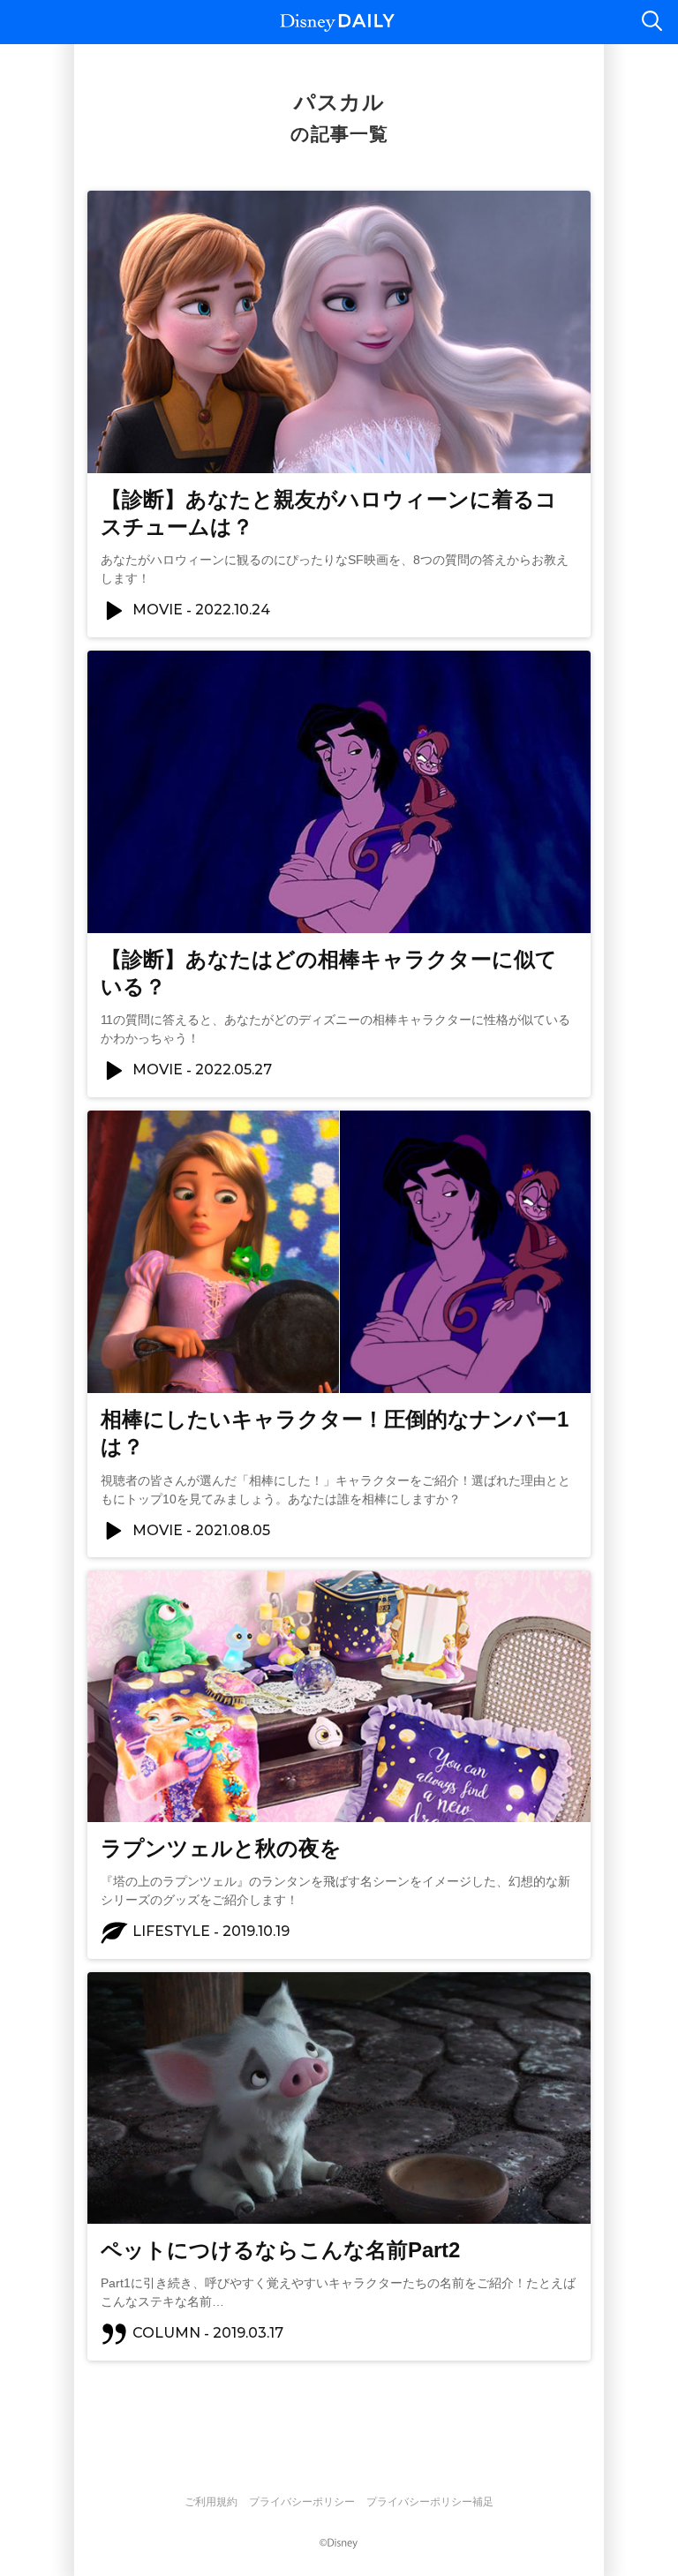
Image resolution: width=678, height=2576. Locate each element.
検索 (652, 22)
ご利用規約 (211, 2502)
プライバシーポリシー (302, 2502)
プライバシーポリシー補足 (430, 2502)
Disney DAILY (337, 23)
